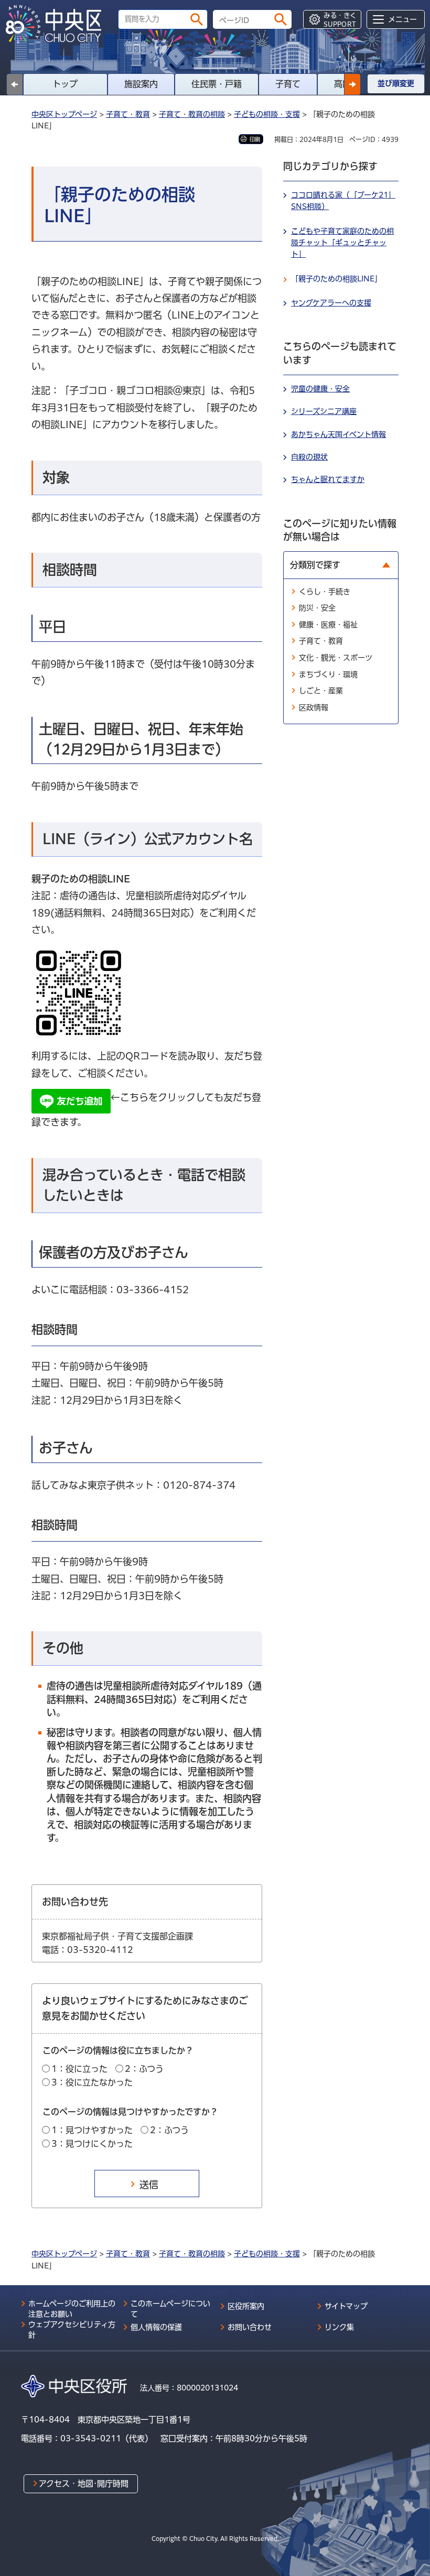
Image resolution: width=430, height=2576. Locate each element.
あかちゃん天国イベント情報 (338, 434)
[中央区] (58, 24)
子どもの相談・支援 (267, 114)
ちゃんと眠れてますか (328, 479)
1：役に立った (79, 2069)
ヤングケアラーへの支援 (331, 303)
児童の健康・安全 (320, 389)
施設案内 (141, 84)
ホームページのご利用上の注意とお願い (72, 2309)
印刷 (255, 139)
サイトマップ (346, 2306)
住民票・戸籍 (217, 84)
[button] (352, 84)
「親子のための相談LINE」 (336, 279)
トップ (65, 84)
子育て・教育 (128, 114)
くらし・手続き (325, 592)
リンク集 (339, 2327)
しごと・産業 (321, 691)
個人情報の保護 (156, 2327)
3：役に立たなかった (92, 2082)
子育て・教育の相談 (192, 114)
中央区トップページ (64, 114)
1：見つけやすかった (92, 2130)
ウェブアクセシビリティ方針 (72, 2330)
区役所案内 (246, 2306)
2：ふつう (144, 2069)
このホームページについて (170, 2309)
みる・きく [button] (340, 20)
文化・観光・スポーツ (336, 658)
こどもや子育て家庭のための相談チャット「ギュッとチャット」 (342, 243)
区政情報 (314, 707)
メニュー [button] (402, 19)
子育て (288, 84)
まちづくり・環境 (328, 674)
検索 (197, 19)
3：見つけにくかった (92, 2144)
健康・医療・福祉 (328, 625)
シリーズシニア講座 (324, 411)
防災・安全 (317, 608)
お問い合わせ (250, 2327)
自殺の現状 (309, 457)
